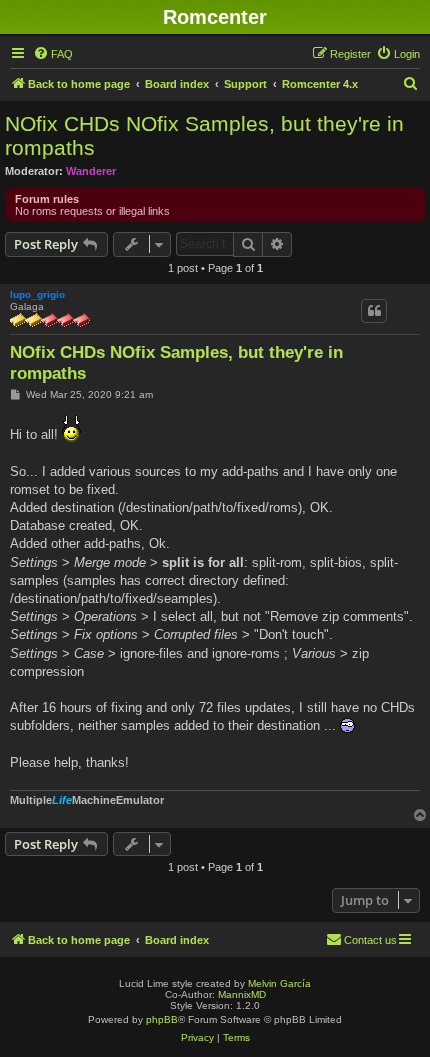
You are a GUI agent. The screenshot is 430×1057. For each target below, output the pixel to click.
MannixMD (242, 994)
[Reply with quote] (374, 311)
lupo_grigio (37, 294)
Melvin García (279, 983)
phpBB (162, 1019)
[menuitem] (53, 54)
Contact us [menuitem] (370, 940)
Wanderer (91, 171)
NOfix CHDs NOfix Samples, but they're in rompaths (204, 135)
